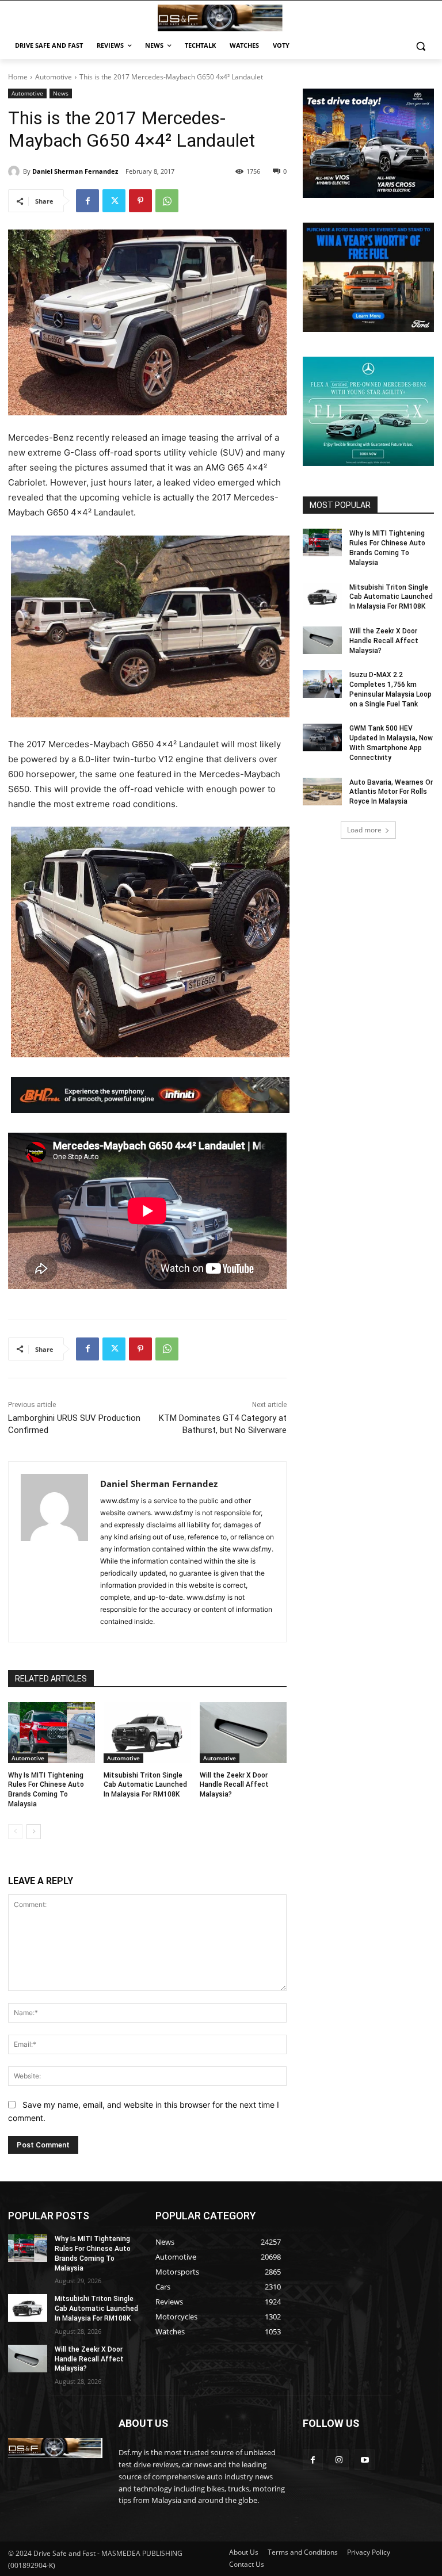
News (61, 93)
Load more (364, 830)
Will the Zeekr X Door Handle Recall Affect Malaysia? (234, 1785)
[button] (420, 46)
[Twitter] (114, 201)
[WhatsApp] (167, 201)
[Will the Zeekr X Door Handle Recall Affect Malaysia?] (243, 1733)
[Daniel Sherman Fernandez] (16, 171)
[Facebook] (87, 201)
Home (18, 77)
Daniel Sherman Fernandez (75, 171)
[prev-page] (15, 1832)
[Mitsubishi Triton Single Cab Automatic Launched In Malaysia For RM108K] (147, 1733)
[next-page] (34, 1832)
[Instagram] (339, 2460)
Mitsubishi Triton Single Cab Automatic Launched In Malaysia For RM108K (145, 1785)
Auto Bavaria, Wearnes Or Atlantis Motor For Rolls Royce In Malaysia (391, 792)
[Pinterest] (140, 201)
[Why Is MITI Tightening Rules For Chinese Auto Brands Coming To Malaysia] (52, 1733)
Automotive (54, 77)
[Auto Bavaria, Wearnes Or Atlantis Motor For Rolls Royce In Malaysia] (322, 792)
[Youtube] (365, 2460)
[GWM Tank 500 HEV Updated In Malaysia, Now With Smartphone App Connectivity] (322, 737)
